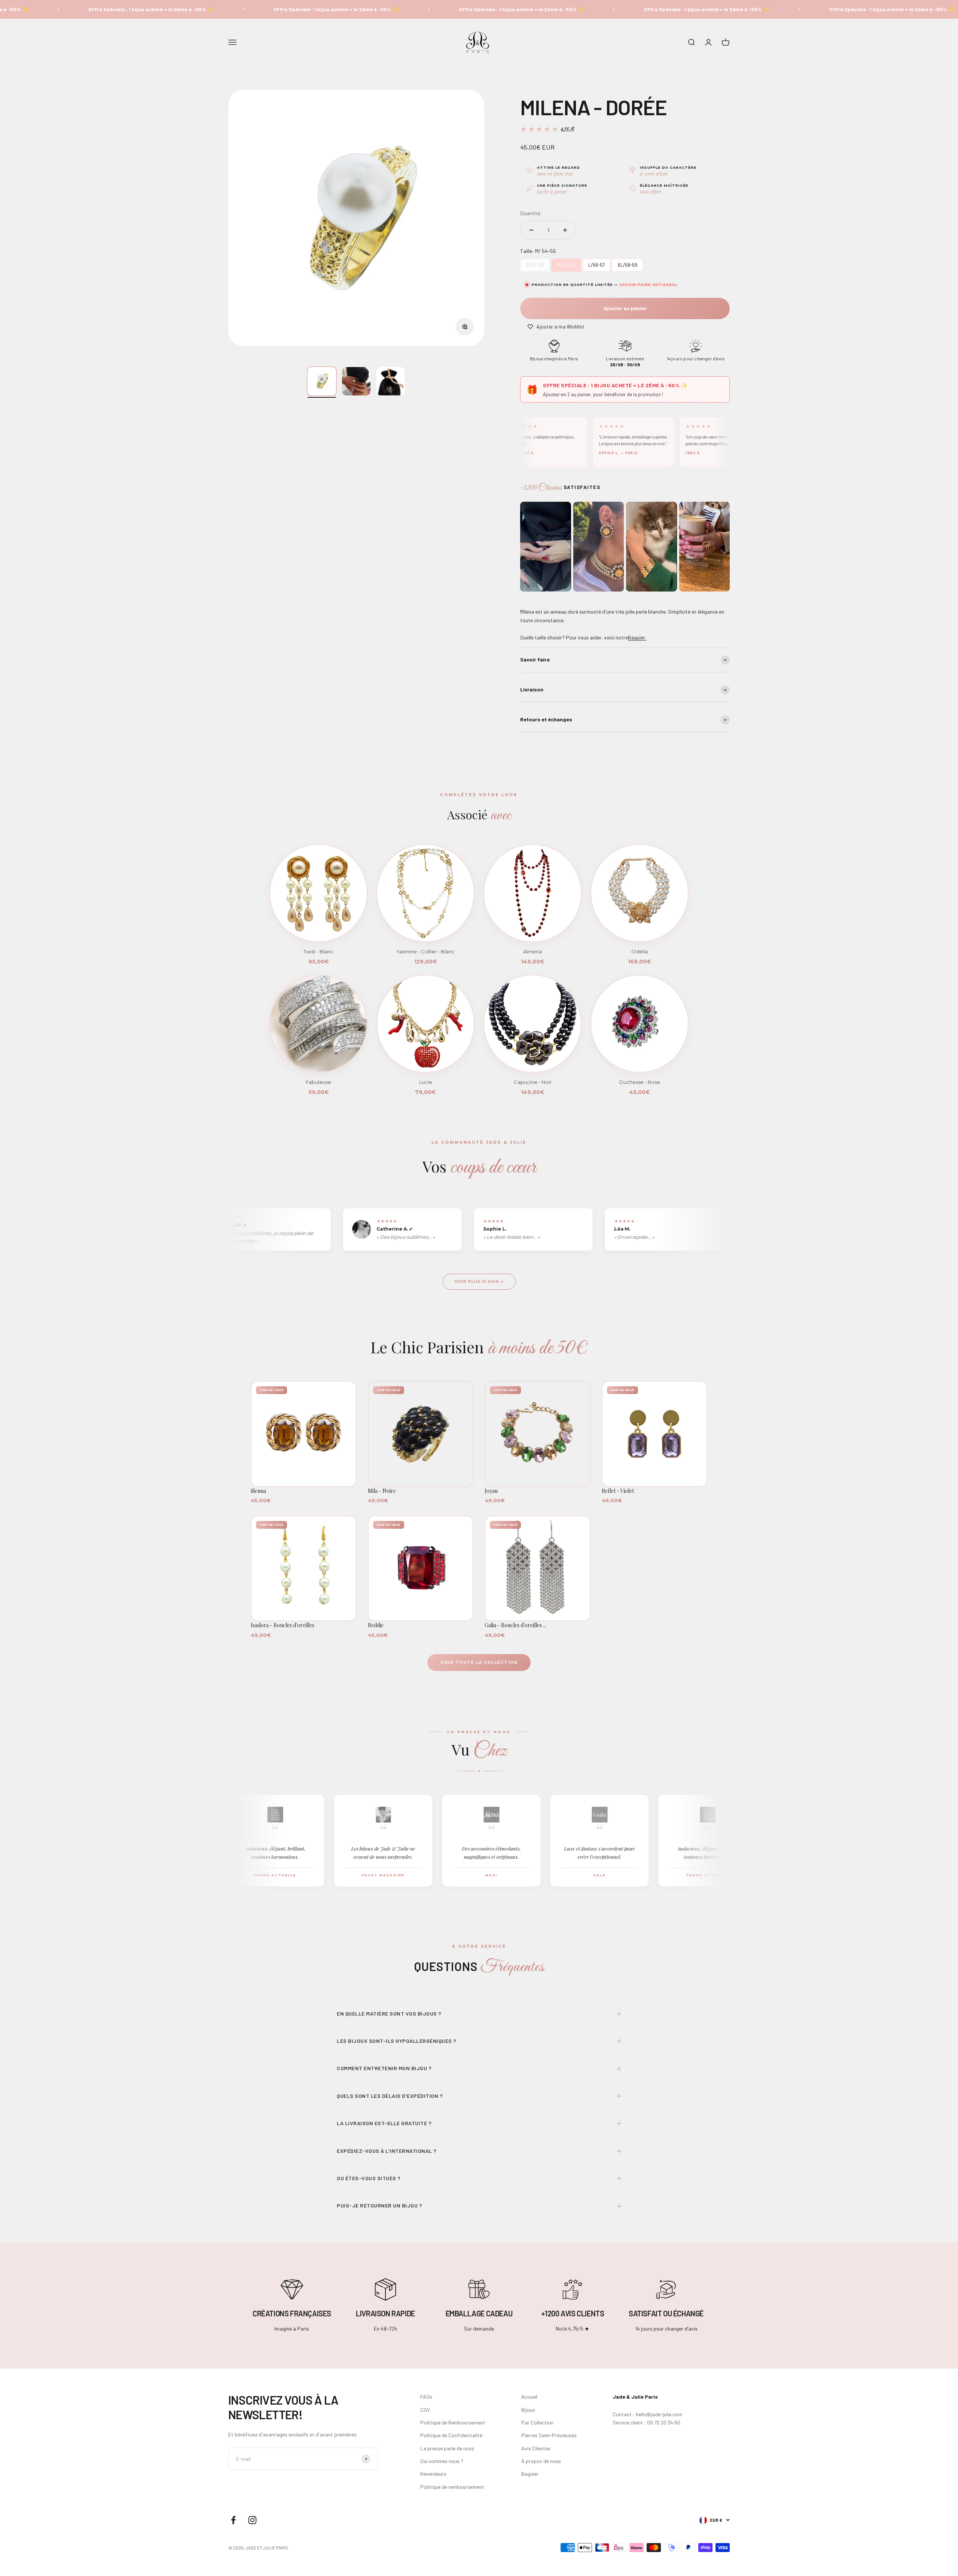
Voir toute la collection (479, 1662)
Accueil (529, 2397)
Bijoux (528, 2410)
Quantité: (531, 213)
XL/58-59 (628, 263)
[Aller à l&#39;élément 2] (356, 381)
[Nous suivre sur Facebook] (233, 2520)
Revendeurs (433, 2474)
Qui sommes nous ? (442, 2461)
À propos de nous (541, 2461)
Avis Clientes (536, 2448)
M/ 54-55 (566, 263)
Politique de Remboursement (453, 2422)
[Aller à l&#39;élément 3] (391, 381)
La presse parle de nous (447, 2448)
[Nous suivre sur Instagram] (252, 2520)
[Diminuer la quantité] (531, 230)
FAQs (426, 2397)
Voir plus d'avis (477, 1281)
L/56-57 (597, 263)
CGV (425, 2410)
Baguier (530, 2474)
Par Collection (537, 2422)
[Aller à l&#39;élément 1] (322, 381)
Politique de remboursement (452, 2487)
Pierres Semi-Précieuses (549, 2435)
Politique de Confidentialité (451, 2435)
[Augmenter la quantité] (565, 230)
